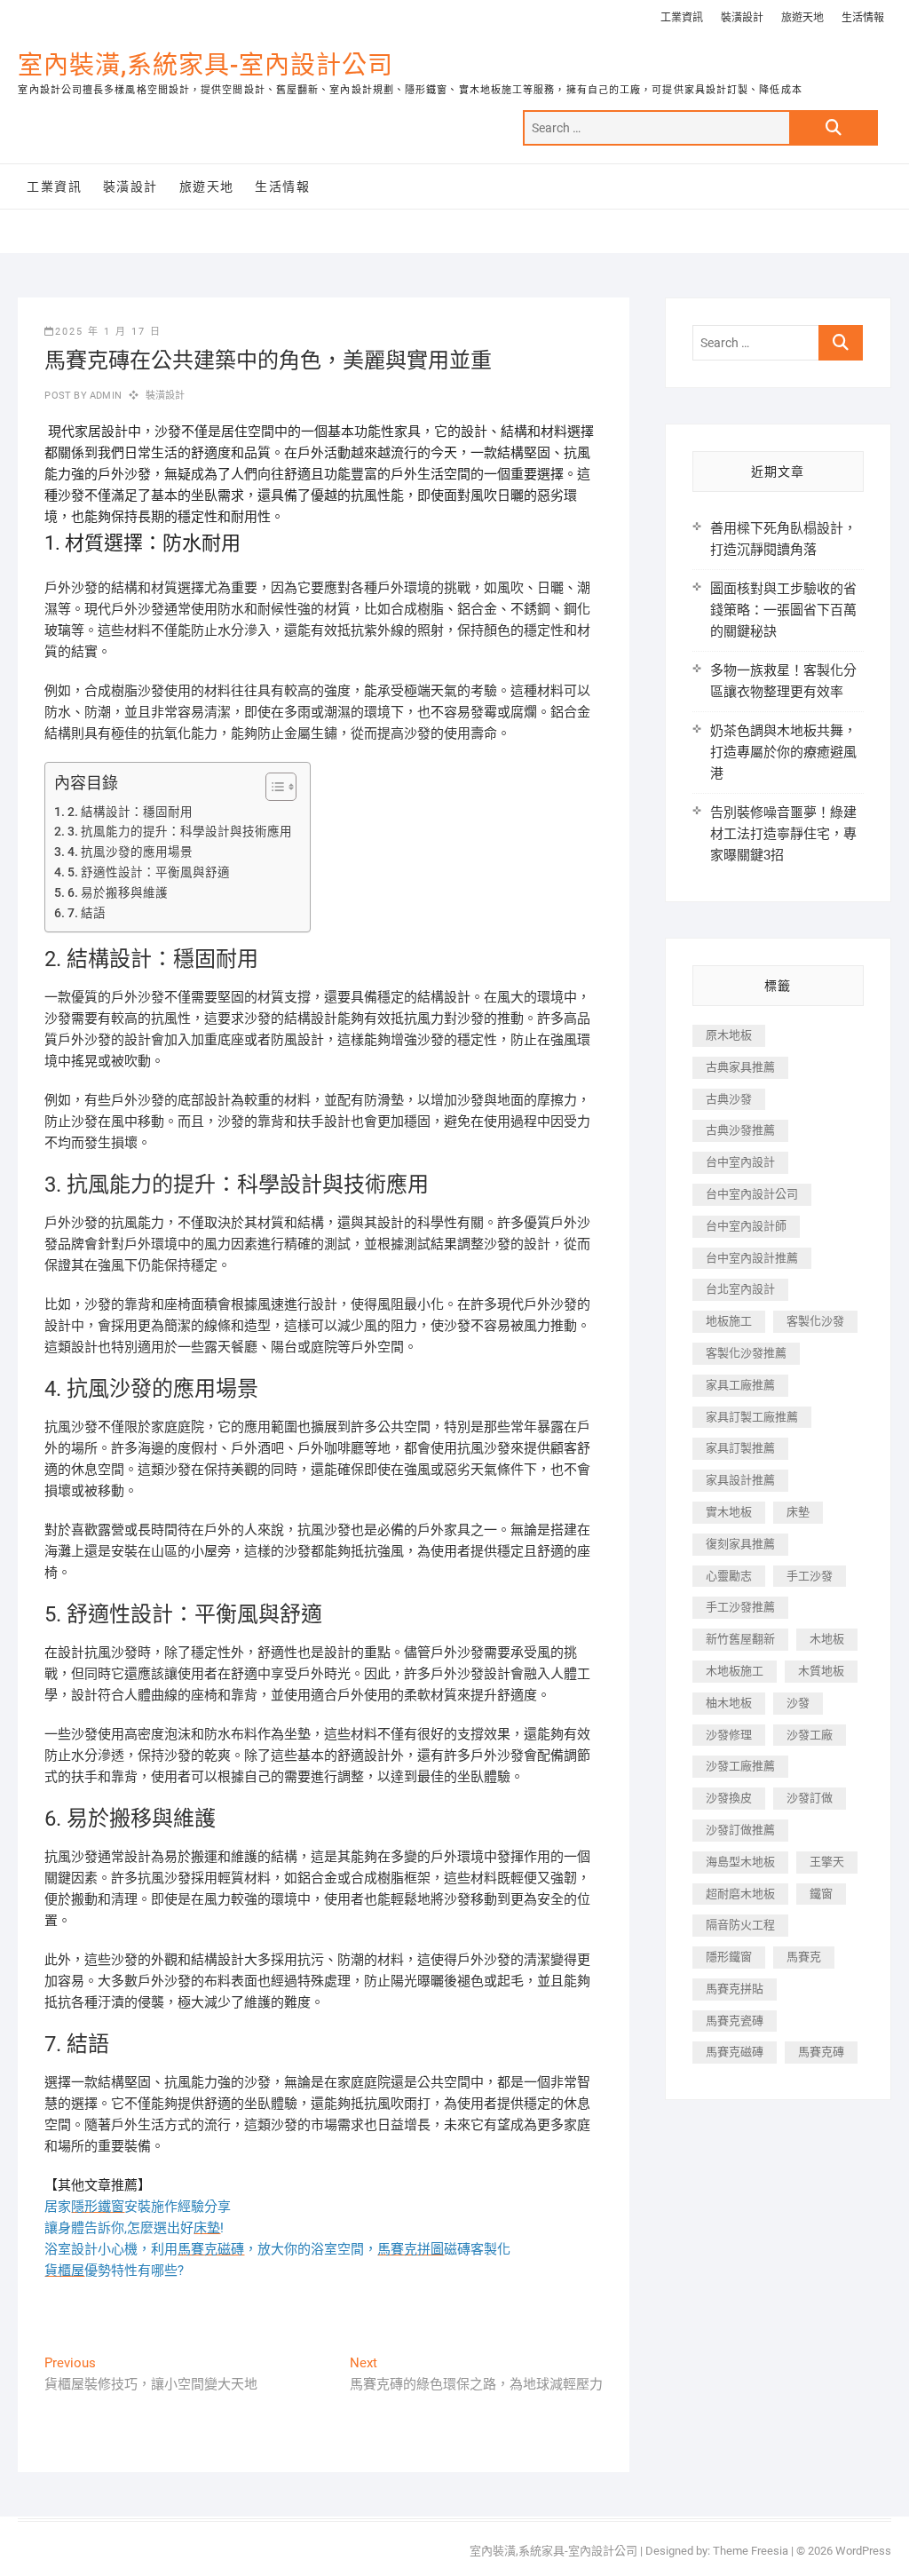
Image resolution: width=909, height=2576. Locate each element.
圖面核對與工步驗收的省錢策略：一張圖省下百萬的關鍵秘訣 (783, 610)
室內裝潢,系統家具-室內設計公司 (206, 65)
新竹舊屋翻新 (740, 1639)
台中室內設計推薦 (752, 1258)
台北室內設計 (740, 1289)
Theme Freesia (751, 2551)
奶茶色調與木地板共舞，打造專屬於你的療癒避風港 (783, 752)
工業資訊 (682, 18)
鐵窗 (821, 1894)
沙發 (798, 1703)
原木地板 (729, 1035)
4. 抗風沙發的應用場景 (130, 852)
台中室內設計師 (746, 1226)
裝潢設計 (742, 18)
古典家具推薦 (740, 1067)
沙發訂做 (810, 1798)
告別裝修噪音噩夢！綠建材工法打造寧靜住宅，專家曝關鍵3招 (783, 834)
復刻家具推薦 (740, 1544)
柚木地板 (729, 1703)
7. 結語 (87, 913)
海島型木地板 (740, 1862)
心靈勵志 (729, 1576)
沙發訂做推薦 (740, 1830)
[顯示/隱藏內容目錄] (272, 787)
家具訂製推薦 (740, 1448)
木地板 (827, 1639)
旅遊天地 (802, 18)
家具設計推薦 (740, 1480)
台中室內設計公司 (752, 1194)
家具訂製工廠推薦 (752, 1417)
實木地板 (729, 1512)
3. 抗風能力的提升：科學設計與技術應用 (180, 831)
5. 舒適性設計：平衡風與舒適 (149, 872)
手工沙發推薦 (740, 1607)
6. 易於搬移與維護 (118, 892)
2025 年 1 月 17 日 (108, 332)
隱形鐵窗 (729, 1957)
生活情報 (863, 18)
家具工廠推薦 (740, 1385)
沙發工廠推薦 (740, 1766)
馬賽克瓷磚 (735, 2021)
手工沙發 (810, 1576)
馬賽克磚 (821, 2052)
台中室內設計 (740, 1162)
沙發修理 (729, 1735)
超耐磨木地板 (740, 1894)
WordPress (863, 2551)
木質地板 (821, 1671)
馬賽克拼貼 (735, 1989)
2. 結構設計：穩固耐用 (130, 812)
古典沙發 (729, 1099)
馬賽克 (804, 1957)
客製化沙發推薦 (746, 1353)
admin (104, 396)
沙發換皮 (729, 1798)
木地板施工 (735, 1671)
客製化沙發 (815, 1321)
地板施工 (729, 1321)
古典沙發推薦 (740, 1130)
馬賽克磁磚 (735, 2052)
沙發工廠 (810, 1735)
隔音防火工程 (740, 1925)
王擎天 (827, 1862)
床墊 (798, 1512)
